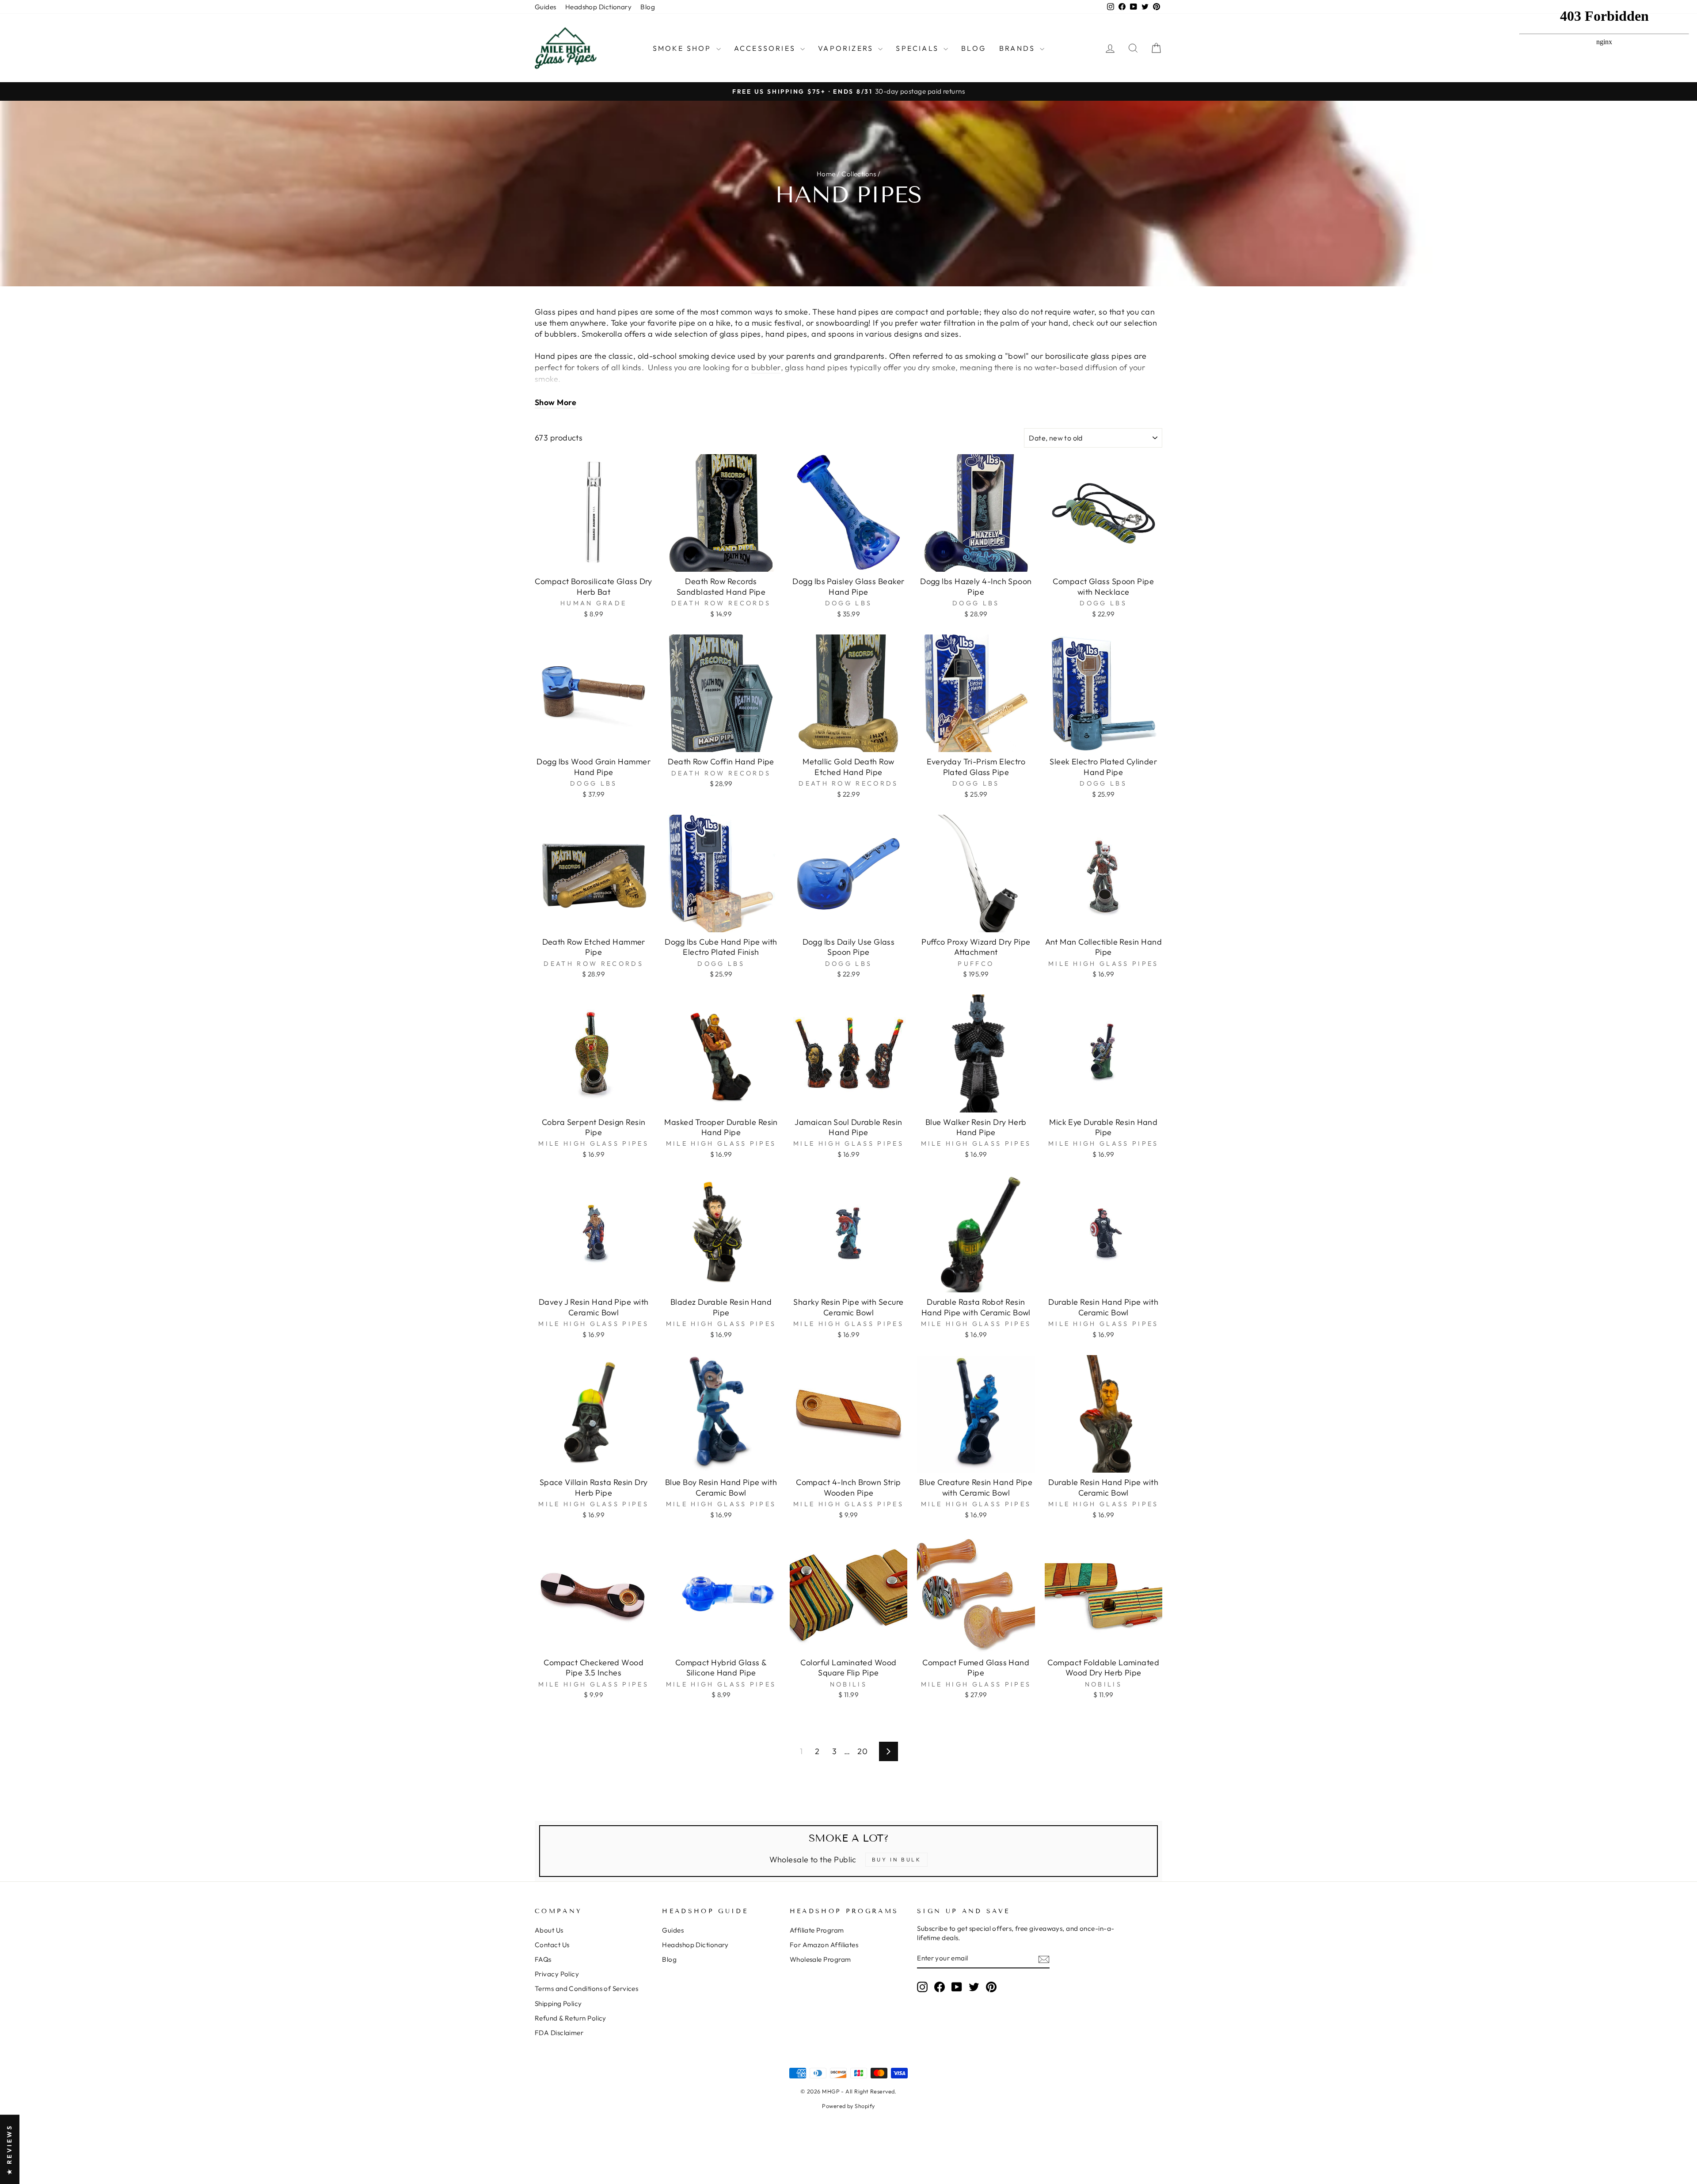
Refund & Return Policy (571, 2018)
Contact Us (552, 1945)
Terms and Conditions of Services (586, 1988)
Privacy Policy (557, 1974)
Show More (556, 402)
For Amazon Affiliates (824, 1945)
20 (862, 1751)
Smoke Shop (683, 48)
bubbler (766, 367)
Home (826, 174)
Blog (648, 7)
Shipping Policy (558, 2004)
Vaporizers (847, 48)
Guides (546, 7)
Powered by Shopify (848, 2106)
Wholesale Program (820, 1959)
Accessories (766, 48)
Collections (859, 174)
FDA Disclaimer (559, 2033)
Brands (1018, 48)
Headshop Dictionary (599, 7)
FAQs (543, 1959)
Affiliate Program (817, 1930)
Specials (919, 48)
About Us (549, 1930)
